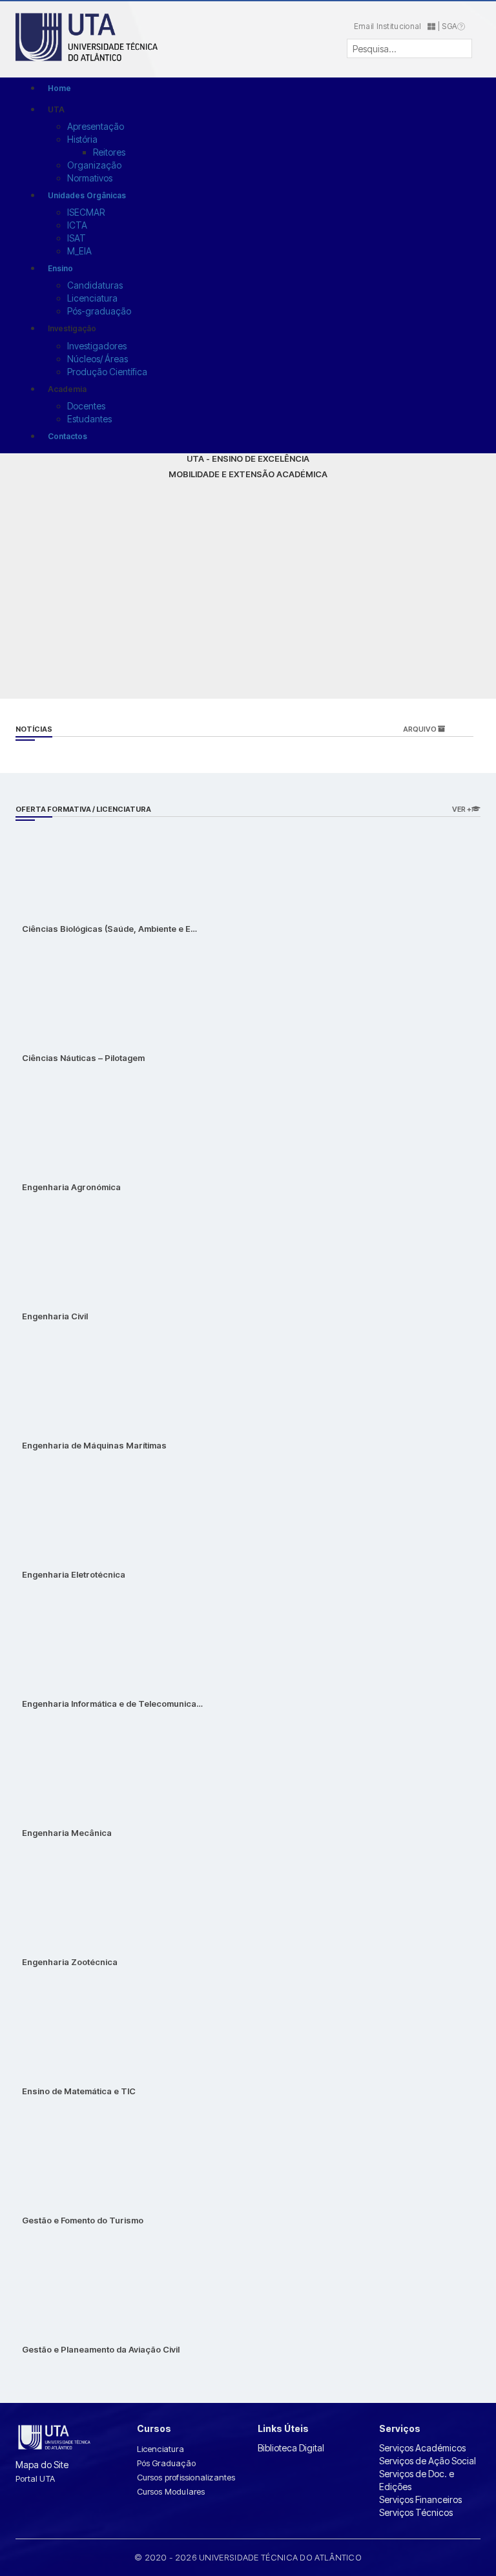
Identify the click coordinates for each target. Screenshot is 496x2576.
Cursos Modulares (171, 2491)
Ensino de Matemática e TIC (79, 2091)
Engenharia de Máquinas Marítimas (94, 1445)
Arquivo (420, 729)
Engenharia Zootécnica (70, 1962)
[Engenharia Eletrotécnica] (67, 1508)
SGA (449, 26)
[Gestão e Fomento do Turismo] (67, 2153)
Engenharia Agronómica (71, 1187)
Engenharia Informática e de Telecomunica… (112, 1704)
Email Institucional (391, 26)
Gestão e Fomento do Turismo (83, 2220)
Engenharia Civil (55, 1316)
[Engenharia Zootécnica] (67, 1895)
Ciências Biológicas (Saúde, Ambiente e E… (109, 929)
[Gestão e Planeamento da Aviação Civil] (67, 2282)
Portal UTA (35, 2478)
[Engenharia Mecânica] (67, 1766)
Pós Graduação (167, 2463)
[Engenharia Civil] (67, 1249)
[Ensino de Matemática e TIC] (67, 2024)
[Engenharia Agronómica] (67, 1120)
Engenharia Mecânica (67, 1833)
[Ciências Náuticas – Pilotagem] (67, 991)
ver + (462, 809)
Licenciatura (160, 2449)
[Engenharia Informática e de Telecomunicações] (67, 1637)
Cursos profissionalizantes (186, 2477)
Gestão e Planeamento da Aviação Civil (101, 2349)
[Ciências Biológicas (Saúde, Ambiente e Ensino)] (67, 862)
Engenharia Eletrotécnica (74, 1574)
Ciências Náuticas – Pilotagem (83, 1058)
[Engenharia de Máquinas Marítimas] (67, 1378)
